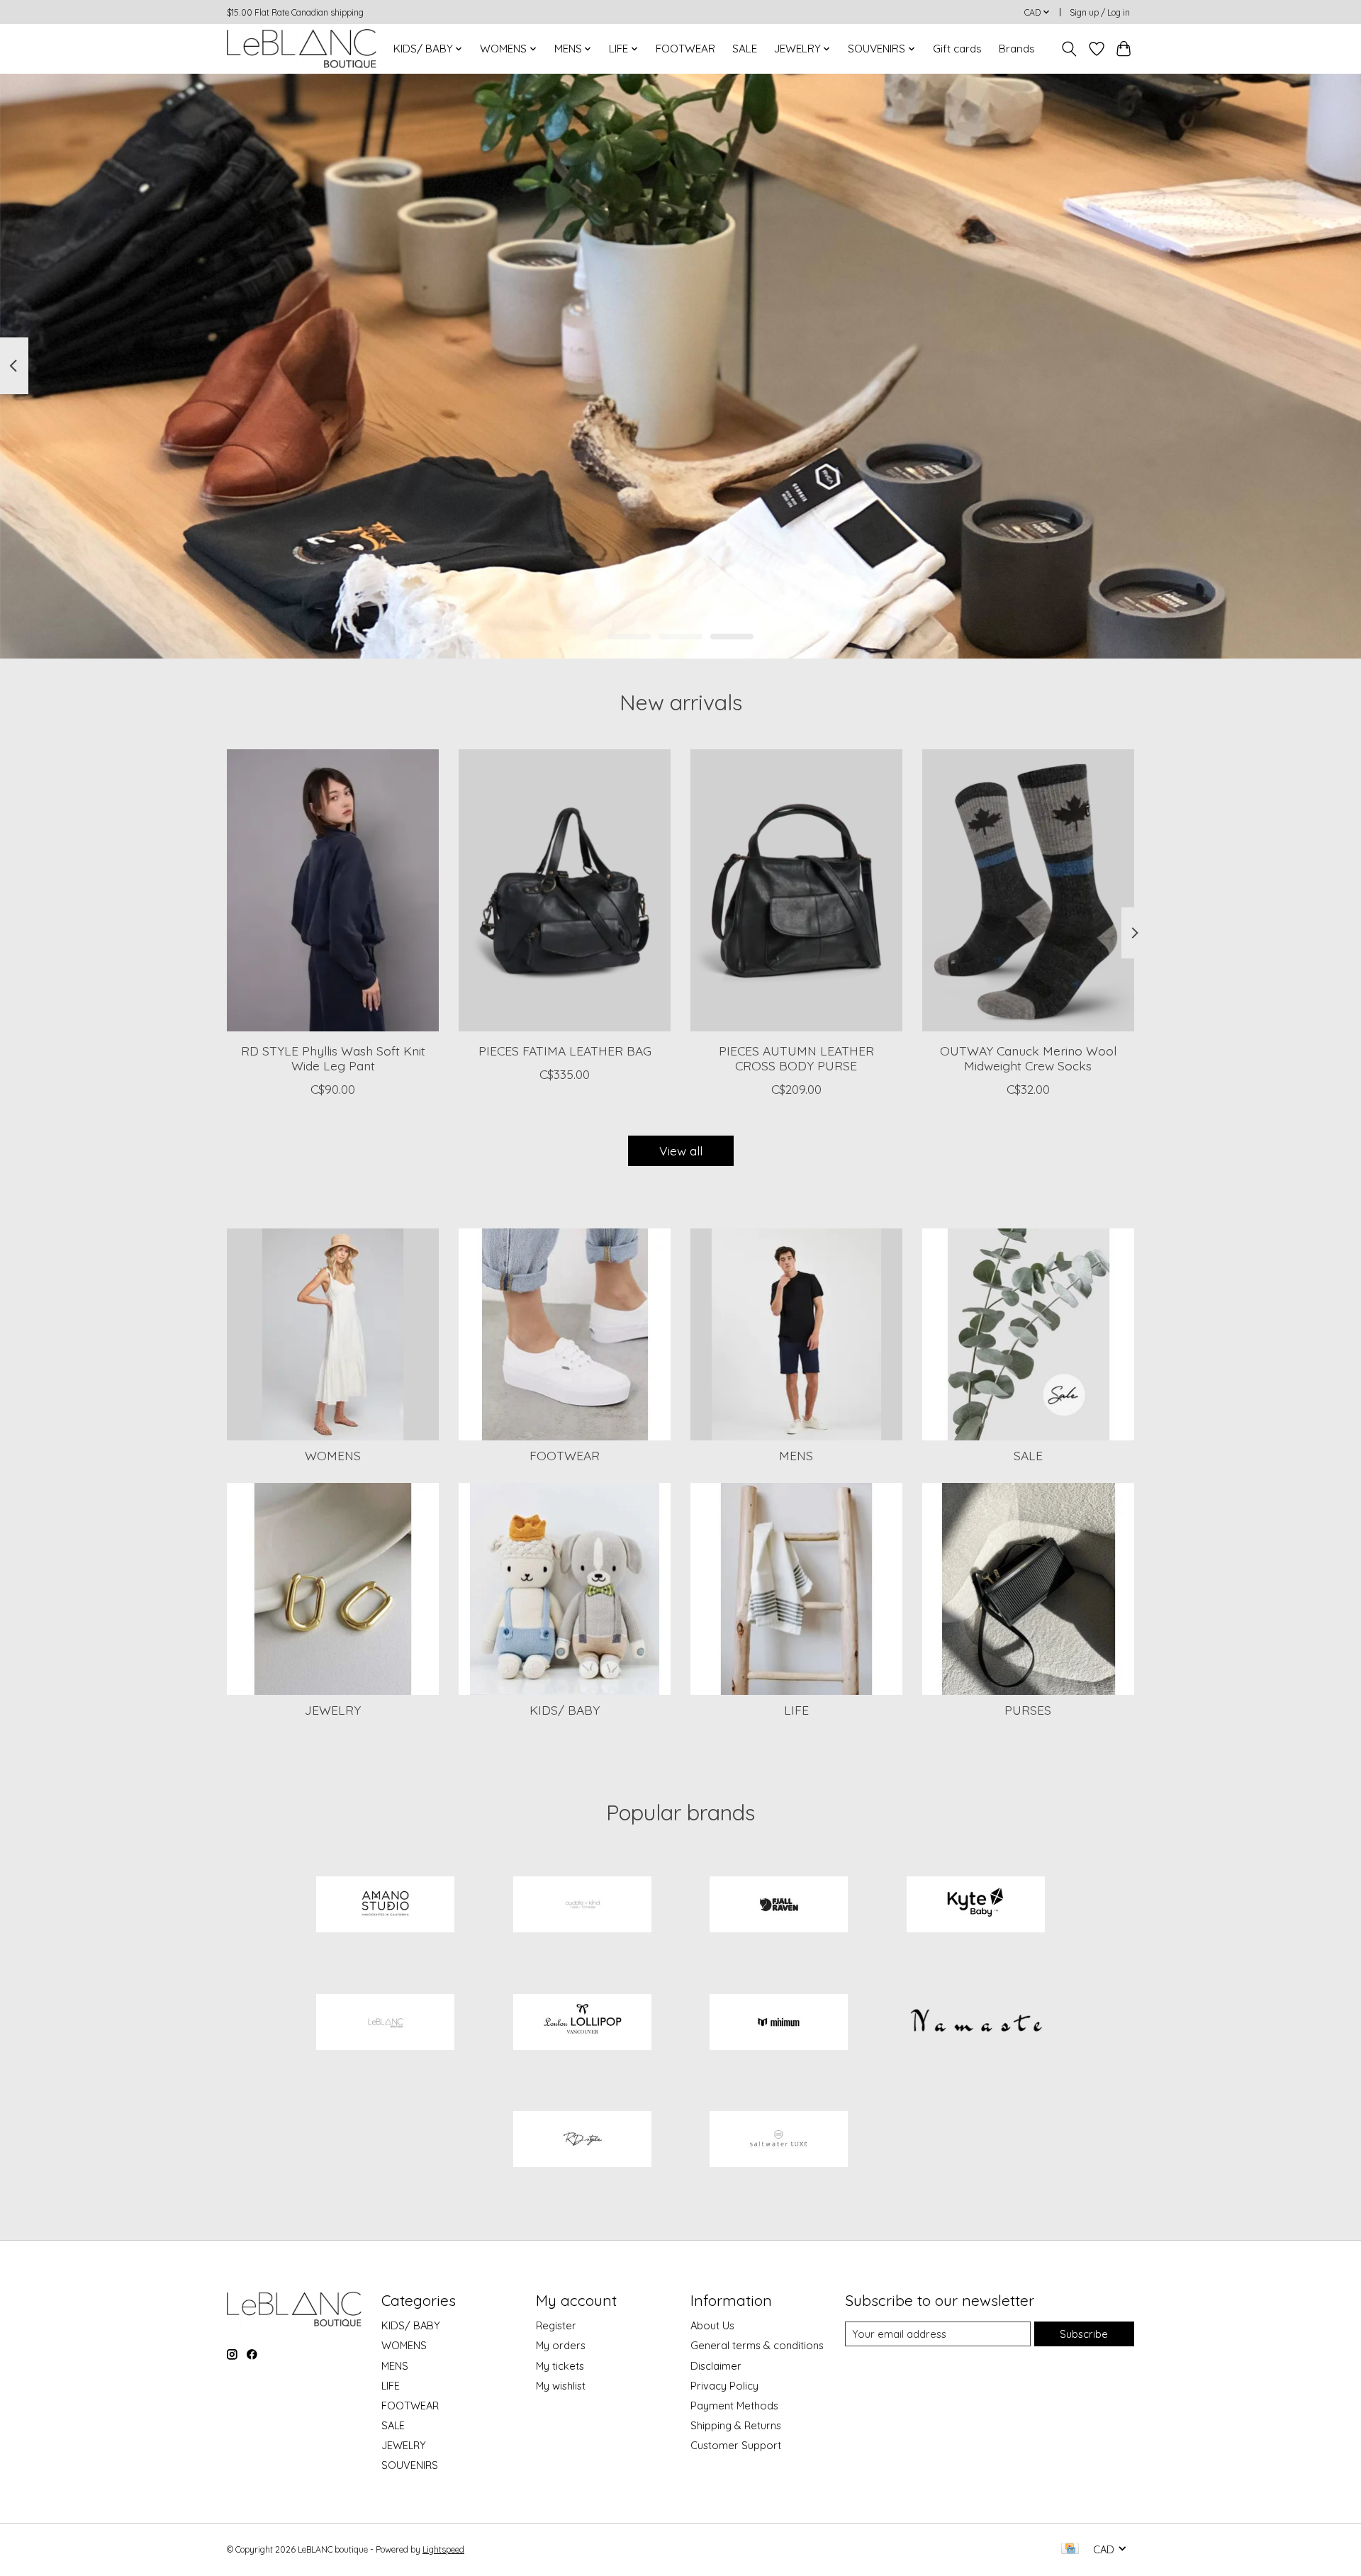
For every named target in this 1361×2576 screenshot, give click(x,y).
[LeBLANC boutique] (302, 49)
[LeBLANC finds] (386, 2023)
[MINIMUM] (779, 2023)
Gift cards (957, 49)
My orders (561, 2345)
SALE (745, 49)
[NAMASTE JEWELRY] (975, 2023)
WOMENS (333, 1455)
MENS (796, 1455)
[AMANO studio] (386, 1906)
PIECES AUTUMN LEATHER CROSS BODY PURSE (796, 1058)
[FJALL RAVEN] (779, 1906)
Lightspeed (443, 2549)
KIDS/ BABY (565, 1710)
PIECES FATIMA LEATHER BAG (565, 1051)
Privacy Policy (724, 2386)
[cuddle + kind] (582, 1906)
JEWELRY (333, 1710)
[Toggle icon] (1069, 49)
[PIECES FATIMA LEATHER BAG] (565, 890)
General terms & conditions (757, 2345)
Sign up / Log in (1100, 12)
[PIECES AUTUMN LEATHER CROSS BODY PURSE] (796, 890)
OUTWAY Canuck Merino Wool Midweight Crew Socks (1028, 1058)
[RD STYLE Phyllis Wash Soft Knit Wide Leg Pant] (333, 890)
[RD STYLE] (582, 2141)
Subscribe (1084, 2334)
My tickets (560, 2366)
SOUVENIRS (410, 2465)
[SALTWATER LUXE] (779, 2141)
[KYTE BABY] (975, 1906)
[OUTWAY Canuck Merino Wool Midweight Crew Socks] (1028, 890)
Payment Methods (734, 2406)
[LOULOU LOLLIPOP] (582, 2023)
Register (556, 2325)
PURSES (1028, 1710)
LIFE (796, 1710)
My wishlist (561, 2386)
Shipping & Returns (736, 2425)
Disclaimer (716, 2366)
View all (681, 1150)
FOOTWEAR (685, 49)
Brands (1017, 49)
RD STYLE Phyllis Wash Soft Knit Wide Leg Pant (333, 1058)
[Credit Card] (1070, 2549)
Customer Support (736, 2445)
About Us (712, 2325)
